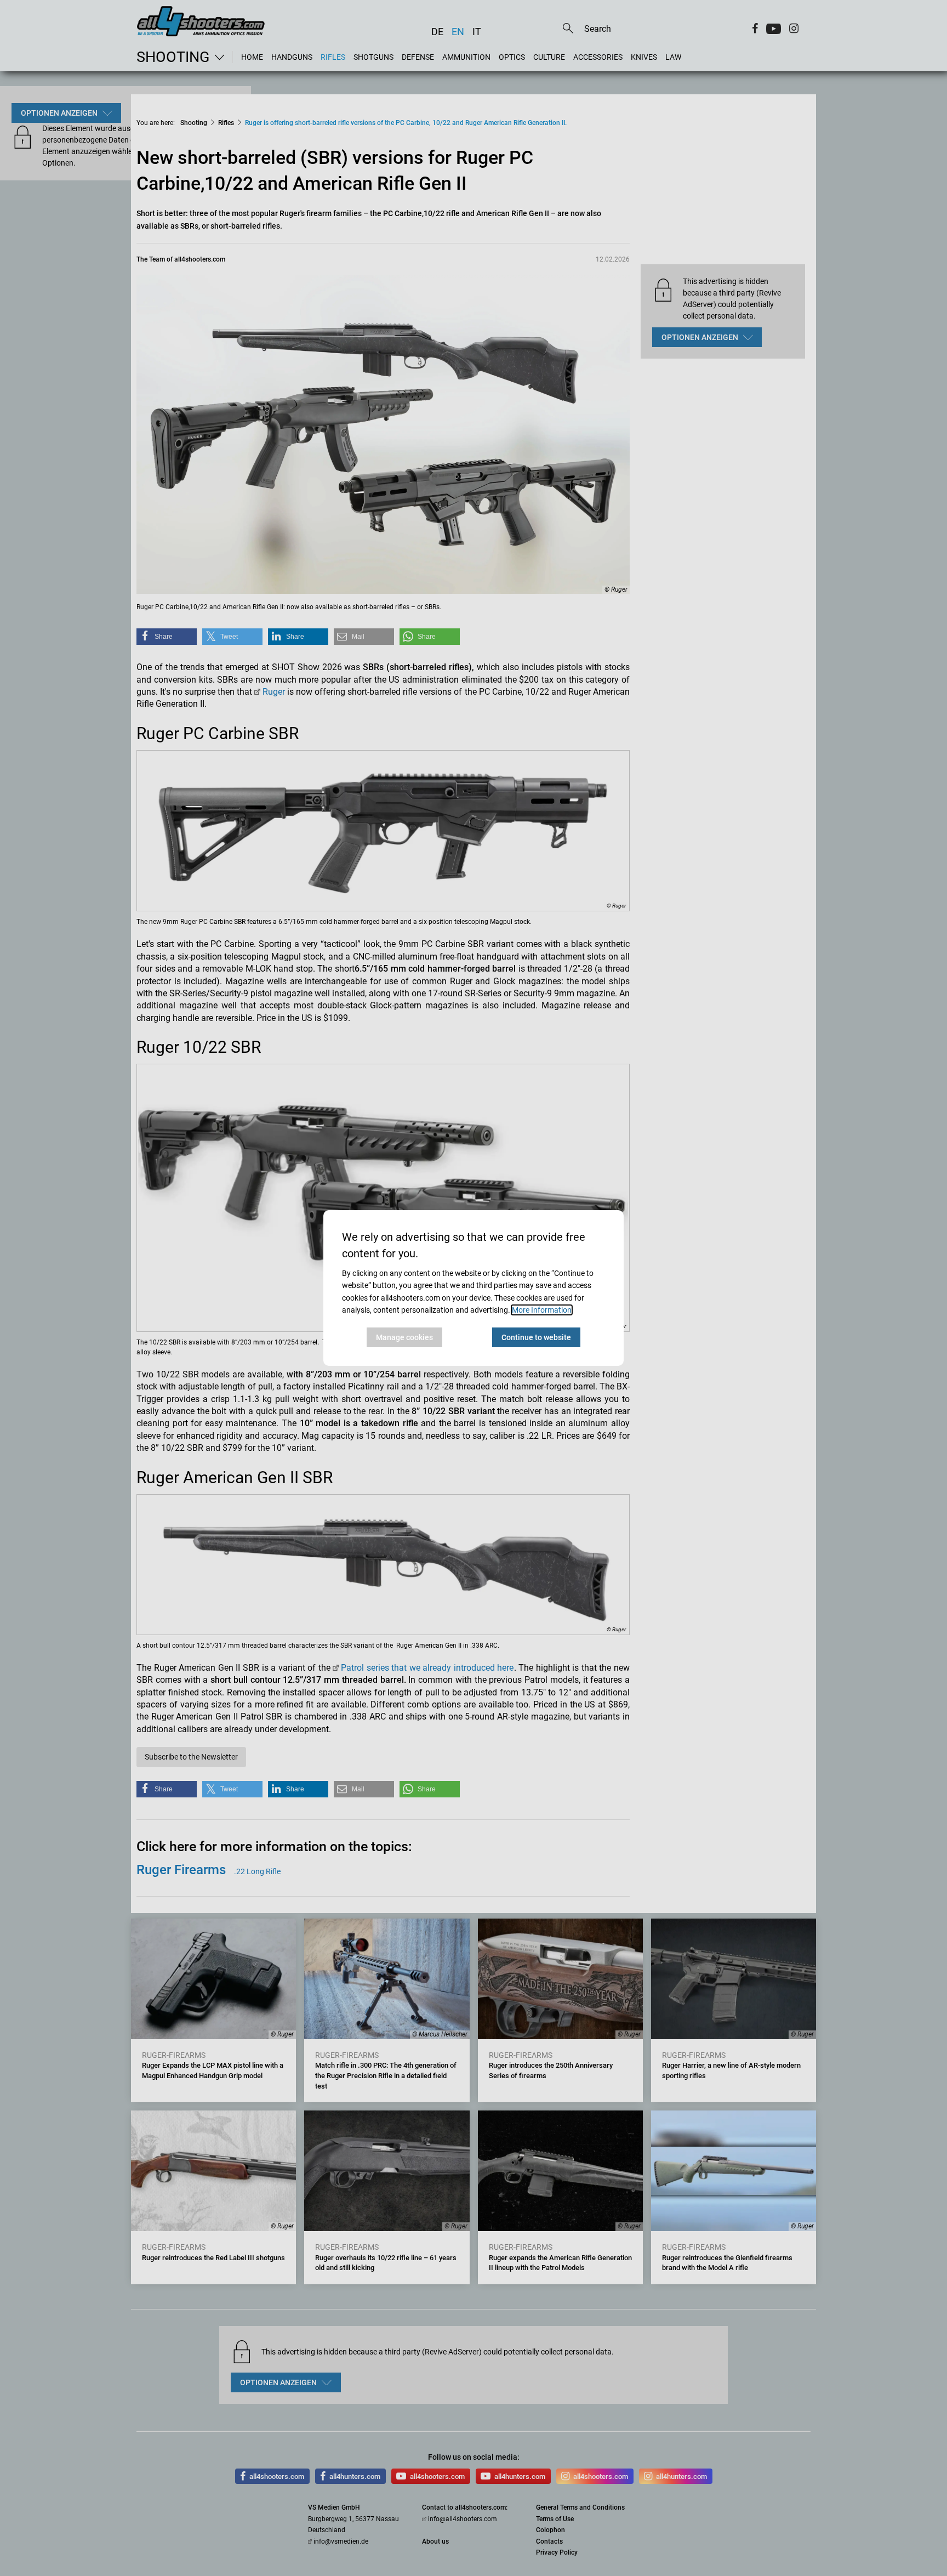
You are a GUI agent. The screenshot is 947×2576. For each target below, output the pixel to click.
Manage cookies (404, 1337)
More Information (542, 1310)
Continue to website (536, 1337)
